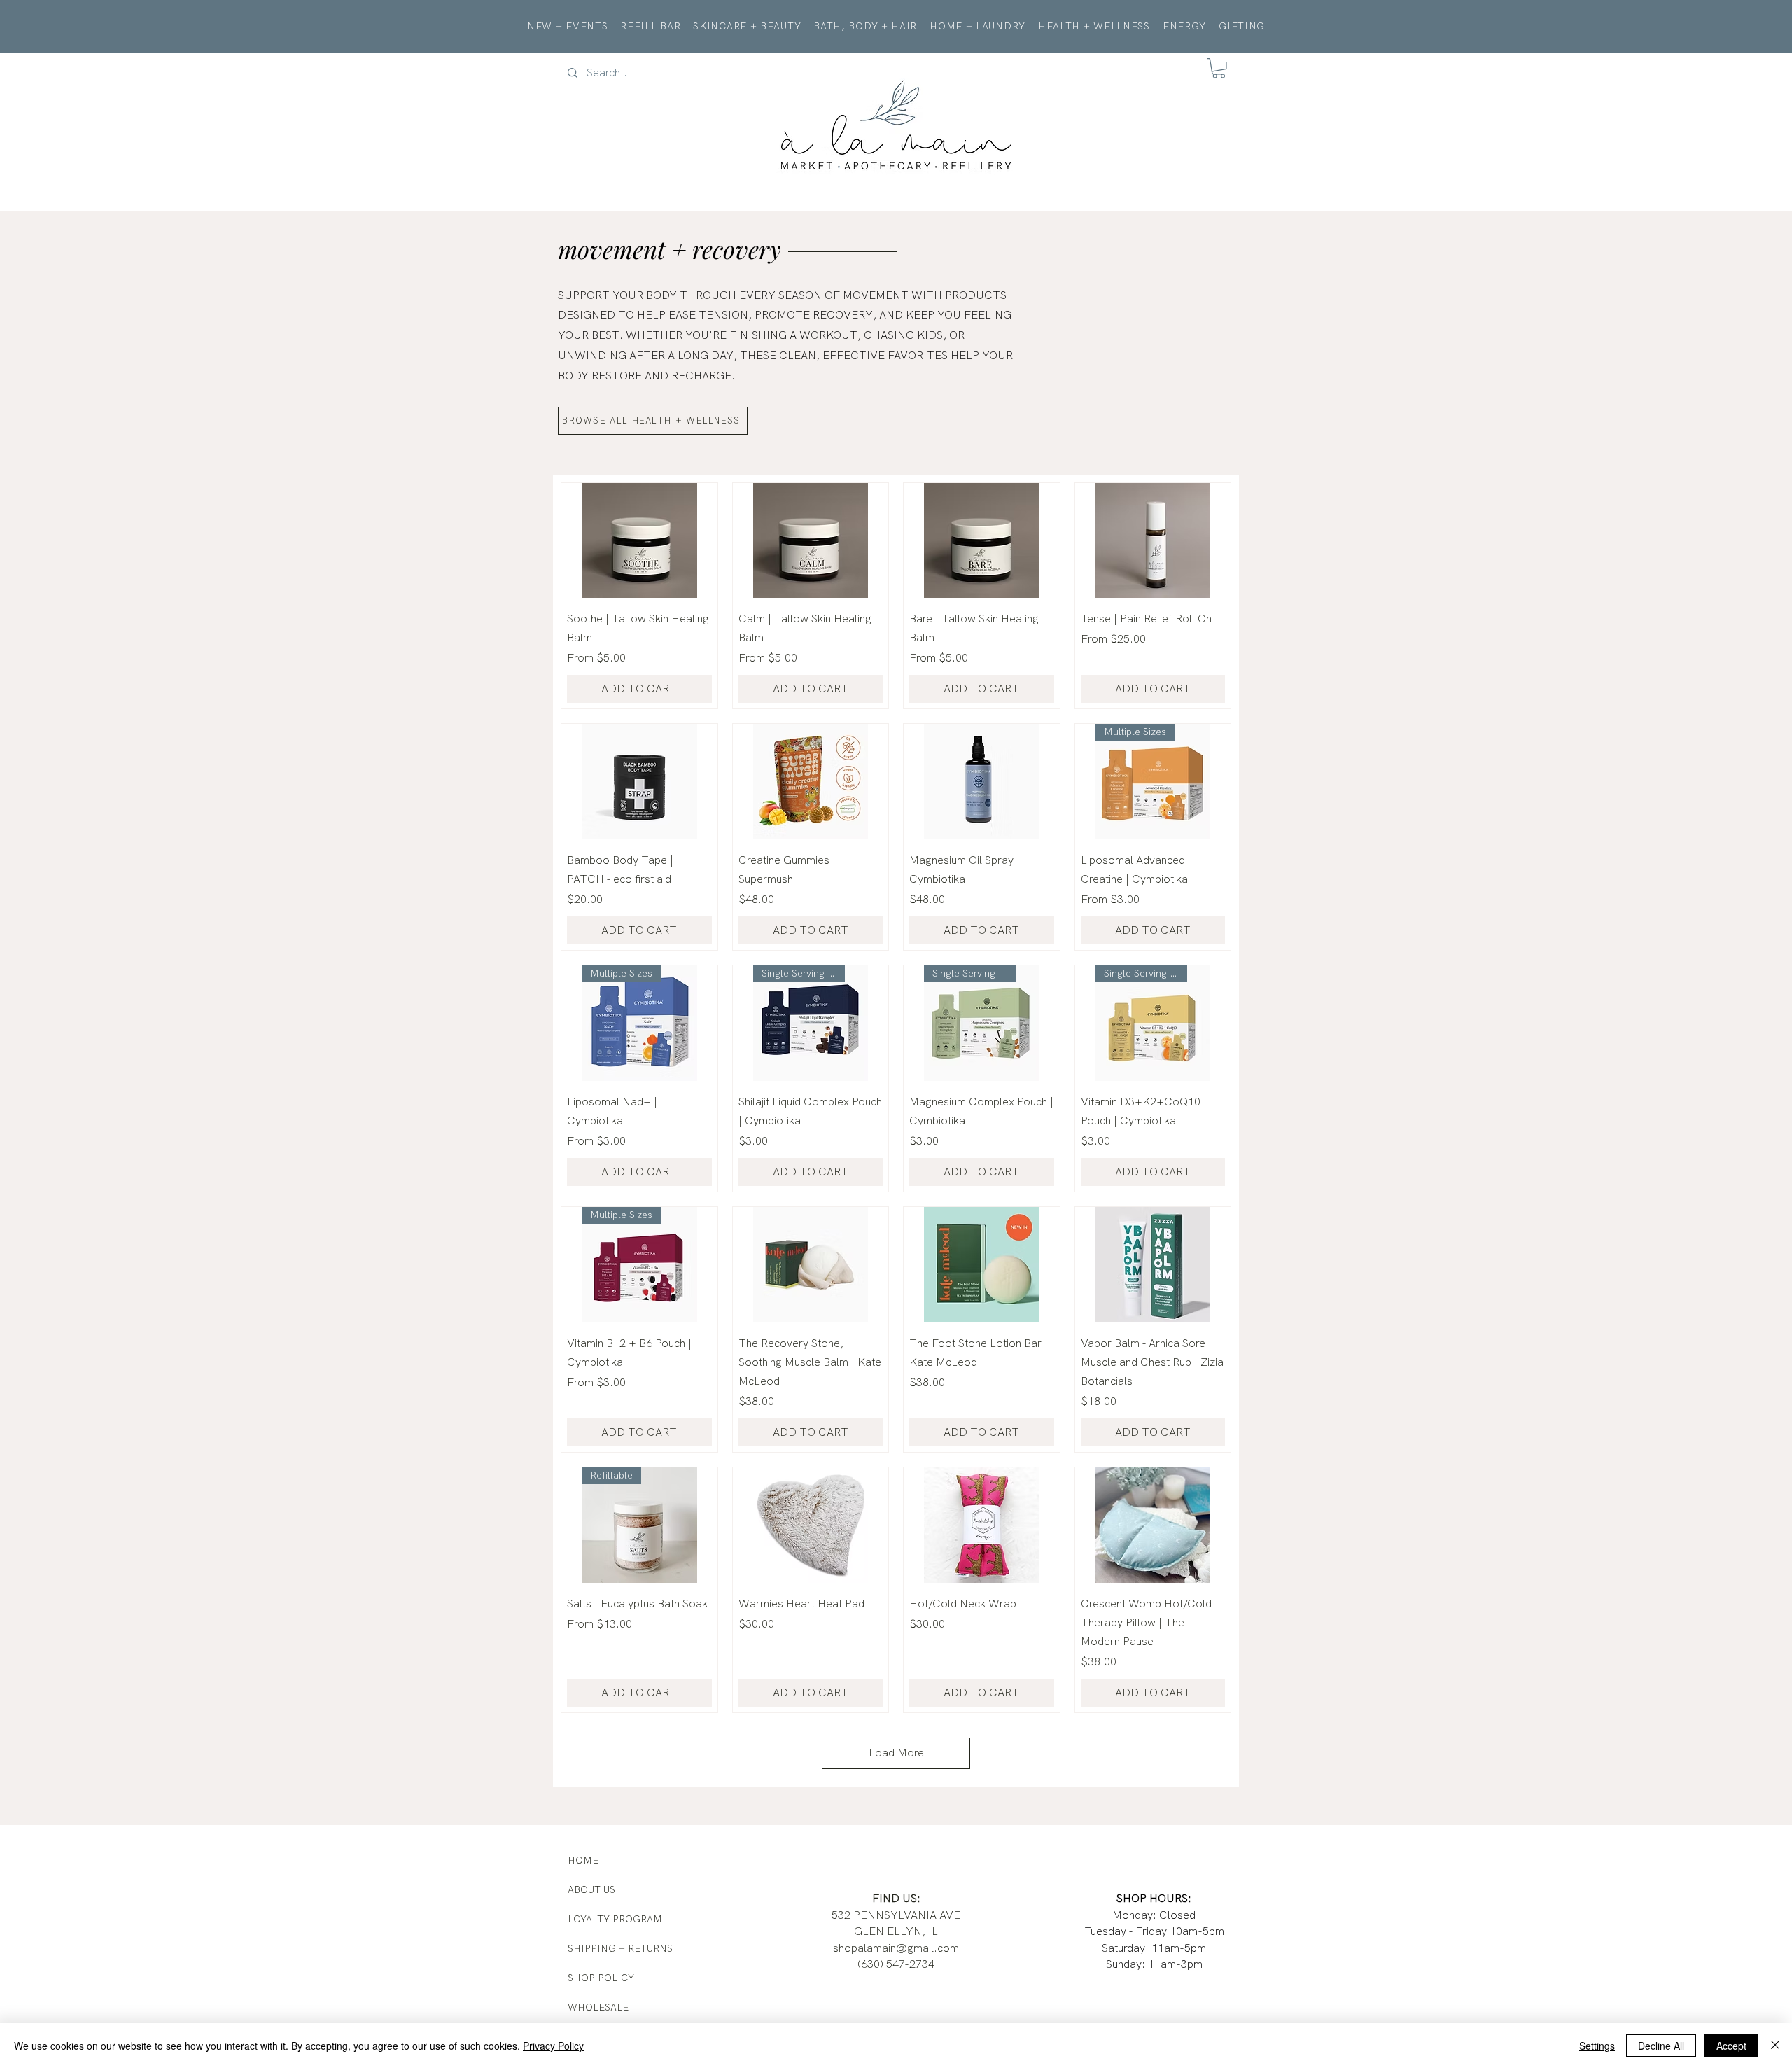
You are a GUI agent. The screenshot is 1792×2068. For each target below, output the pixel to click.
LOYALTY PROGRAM (615, 1919)
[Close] (1775, 2046)
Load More (896, 1753)
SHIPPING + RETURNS (620, 1948)
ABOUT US (591, 1889)
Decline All (1661, 2046)
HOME (583, 1860)
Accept (1731, 2046)
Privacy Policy (553, 2046)
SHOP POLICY (601, 1978)
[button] (1219, 68)
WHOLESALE (598, 2007)
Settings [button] (1597, 2046)
